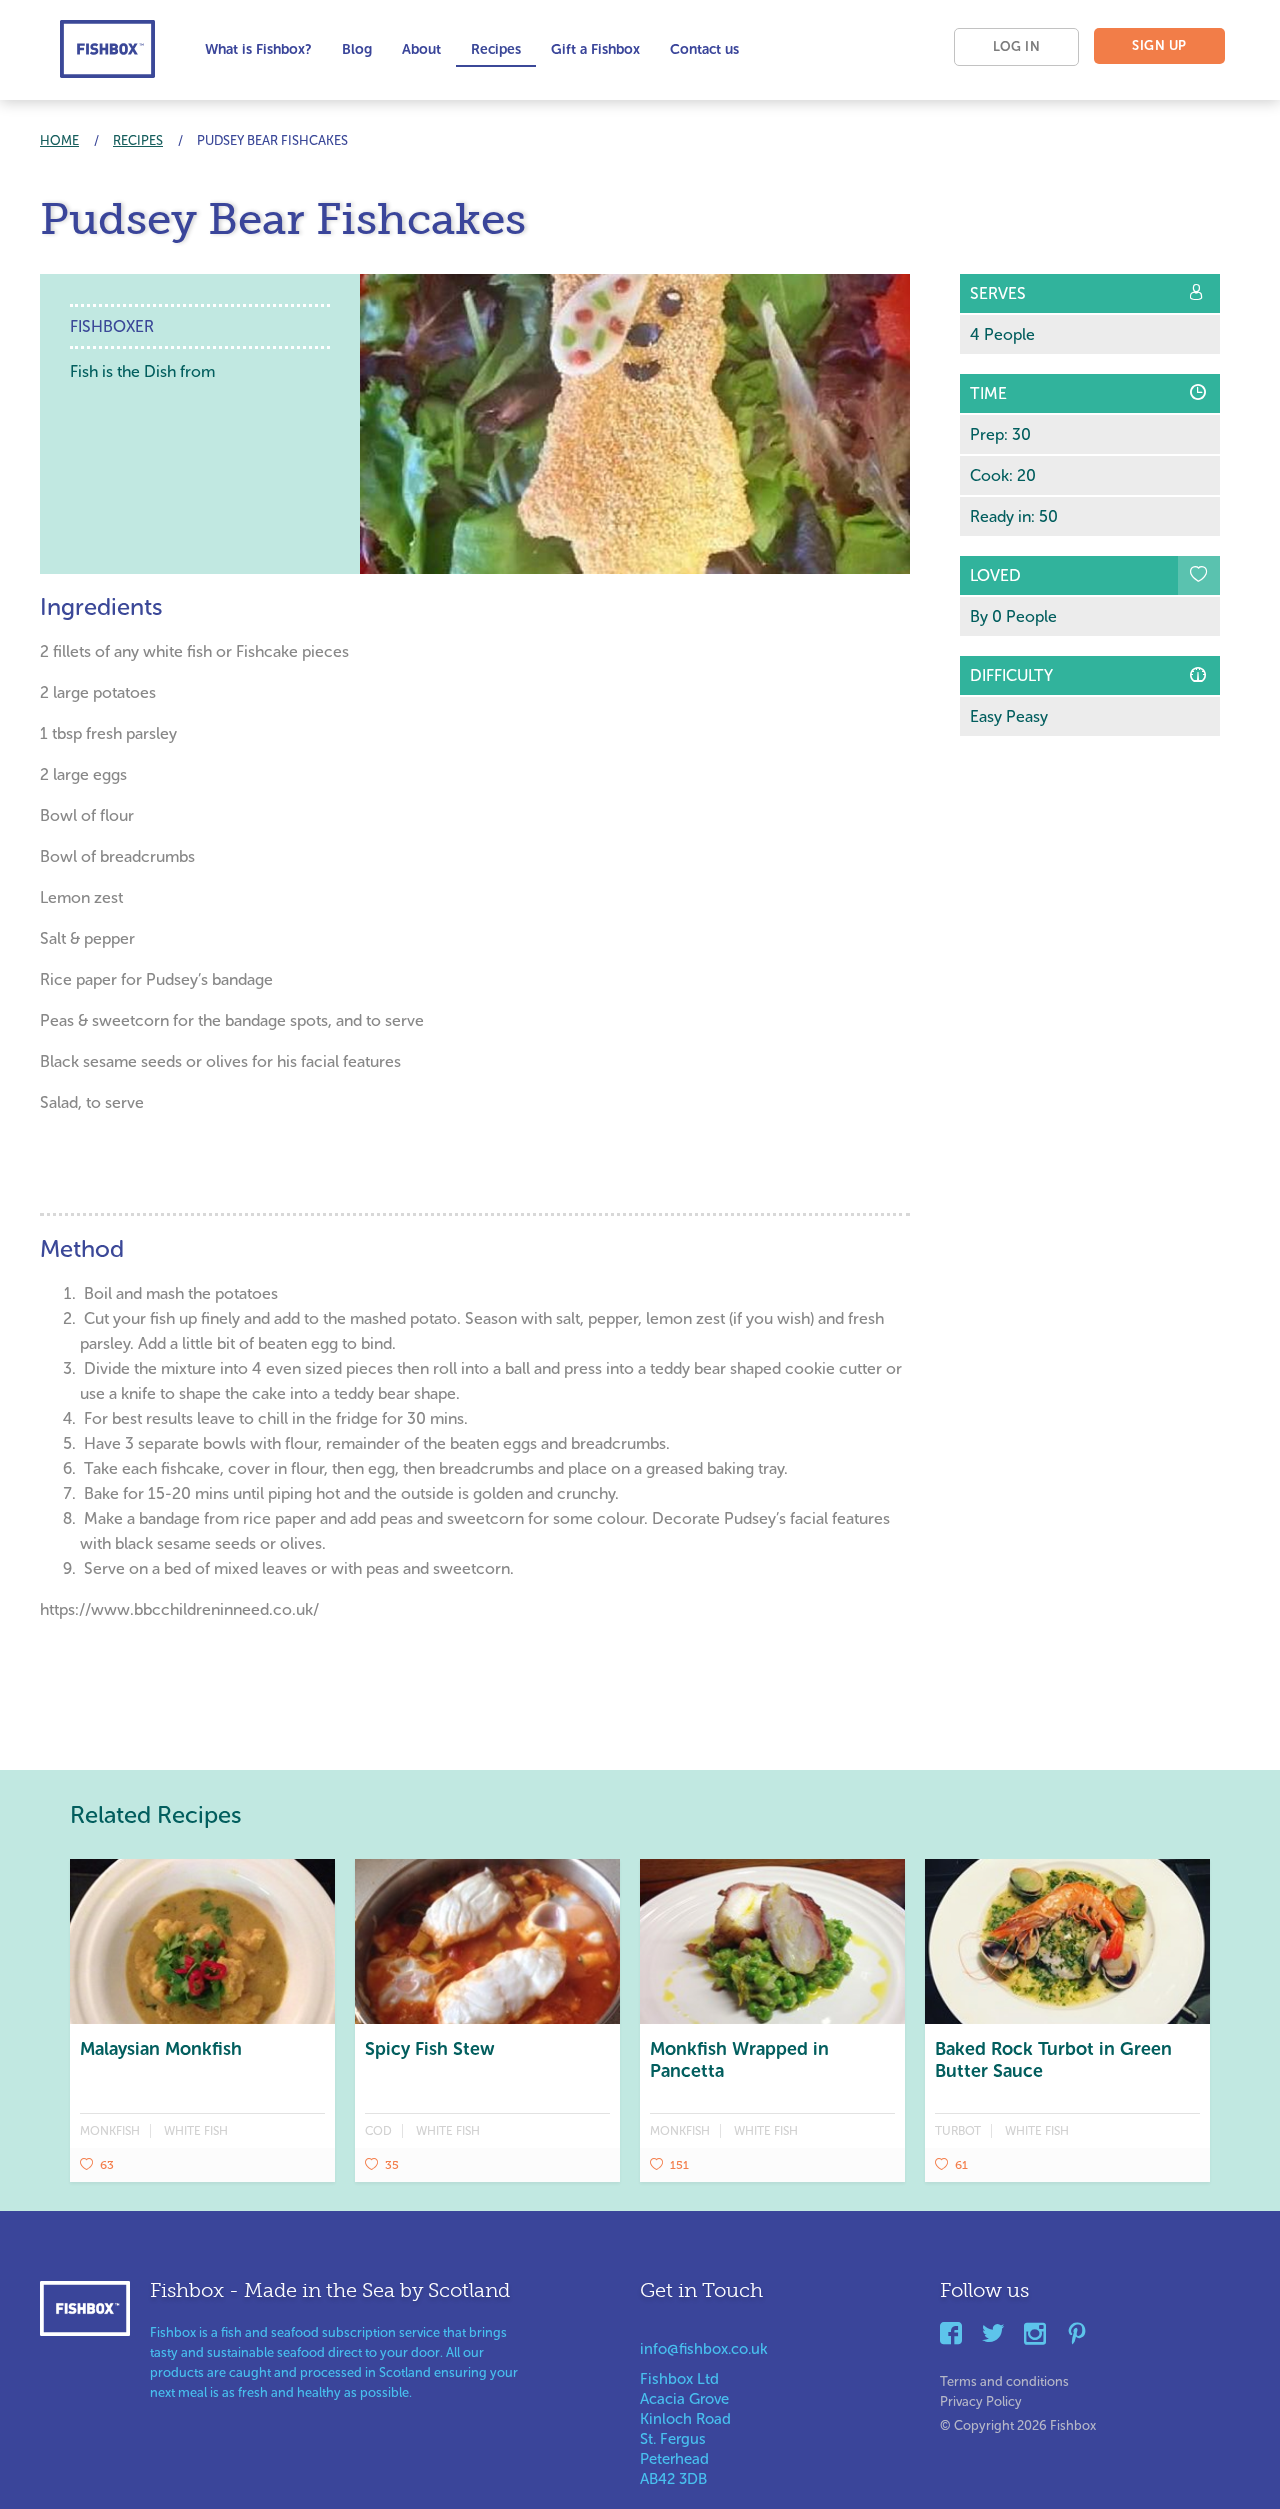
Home (59, 140)
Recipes (496, 49)
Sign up (1159, 45)
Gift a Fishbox (595, 49)
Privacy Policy (981, 2397)
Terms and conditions (1004, 2377)
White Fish (196, 2131)
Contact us (704, 49)
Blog (357, 49)
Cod (378, 2131)
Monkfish (110, 2131)
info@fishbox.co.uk (704, 2349)
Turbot (958, 2131)
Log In (1016, 46)
